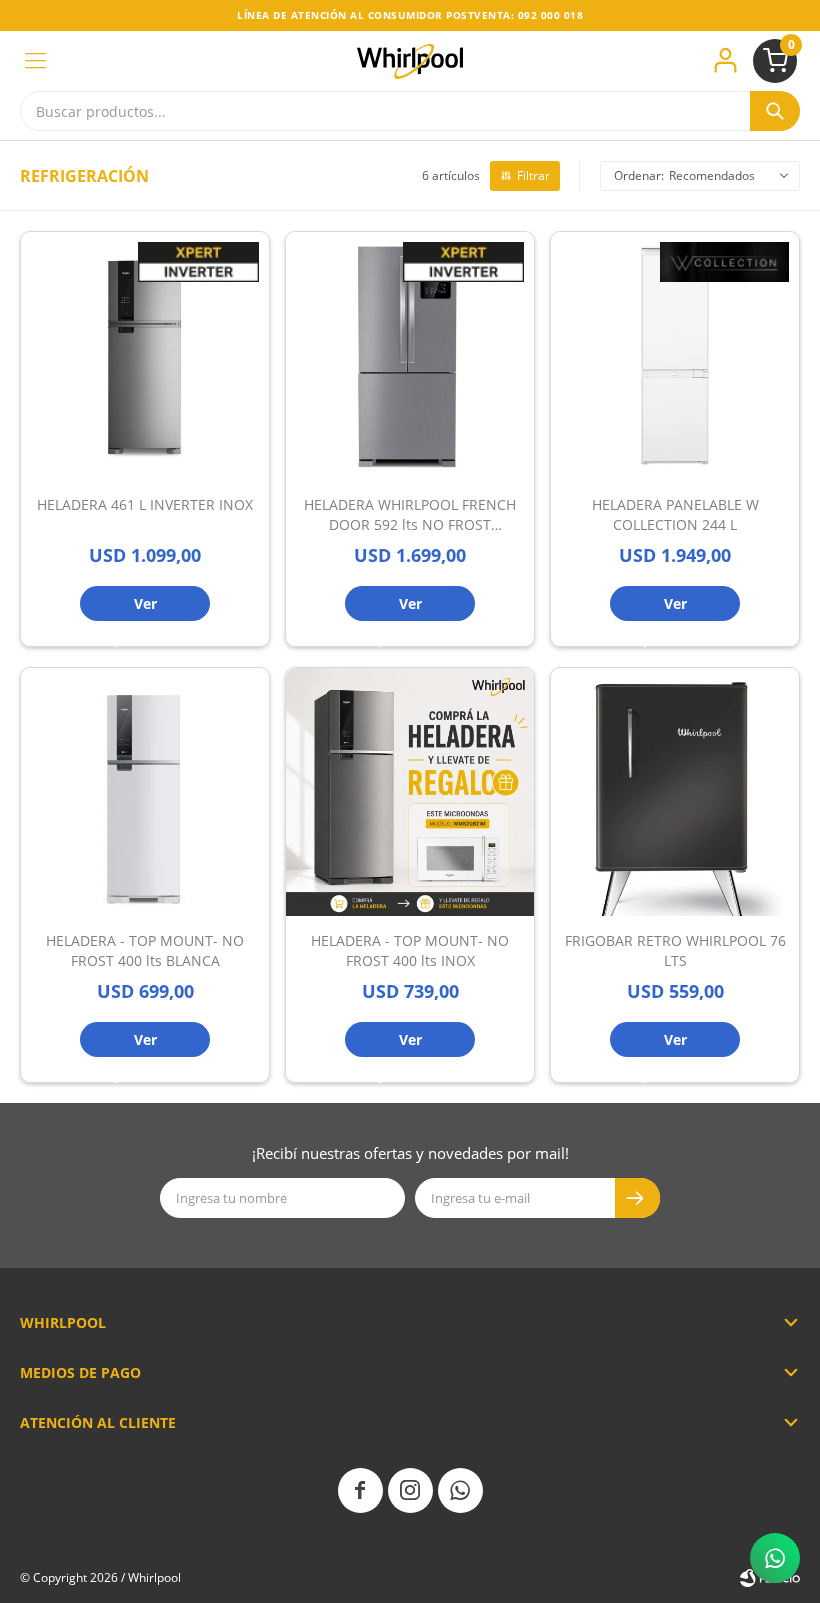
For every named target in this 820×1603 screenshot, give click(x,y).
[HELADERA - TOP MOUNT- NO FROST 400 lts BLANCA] (145, 792)
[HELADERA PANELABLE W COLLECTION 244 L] (675, 356)
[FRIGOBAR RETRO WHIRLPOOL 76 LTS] (675, 792)
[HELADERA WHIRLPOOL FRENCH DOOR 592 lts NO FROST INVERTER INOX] (410, 356)
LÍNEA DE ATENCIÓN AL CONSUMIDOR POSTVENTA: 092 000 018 (410, 15)
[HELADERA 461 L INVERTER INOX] (145, 356)
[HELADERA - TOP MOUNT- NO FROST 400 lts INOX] (410, 792)
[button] (775, 111)
